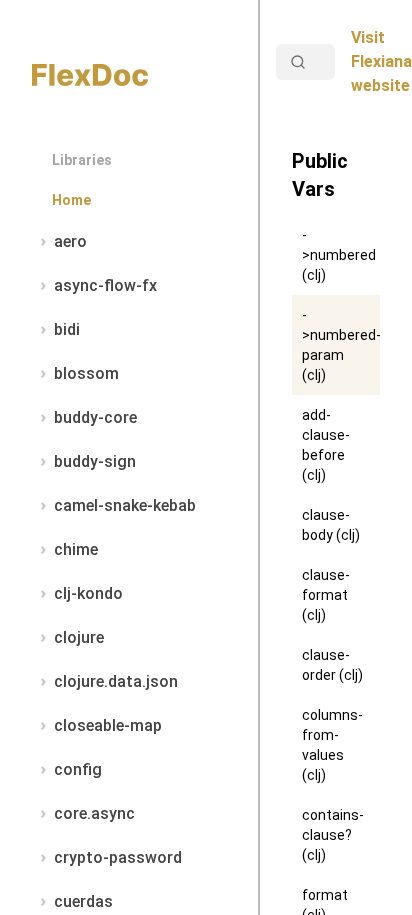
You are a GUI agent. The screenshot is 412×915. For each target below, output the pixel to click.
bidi (67, 329)
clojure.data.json (116, 681)
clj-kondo (88, 593)
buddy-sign (95, 461)
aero (70, 241)
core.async (94, 813)
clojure (79, 637)
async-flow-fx (105, 285)
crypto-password (118, 857)
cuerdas (83, 901)
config (78, 769)
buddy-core (95, 417)
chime (76, 549)
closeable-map (108, 725)
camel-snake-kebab (125, 505)
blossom (86, 373)
